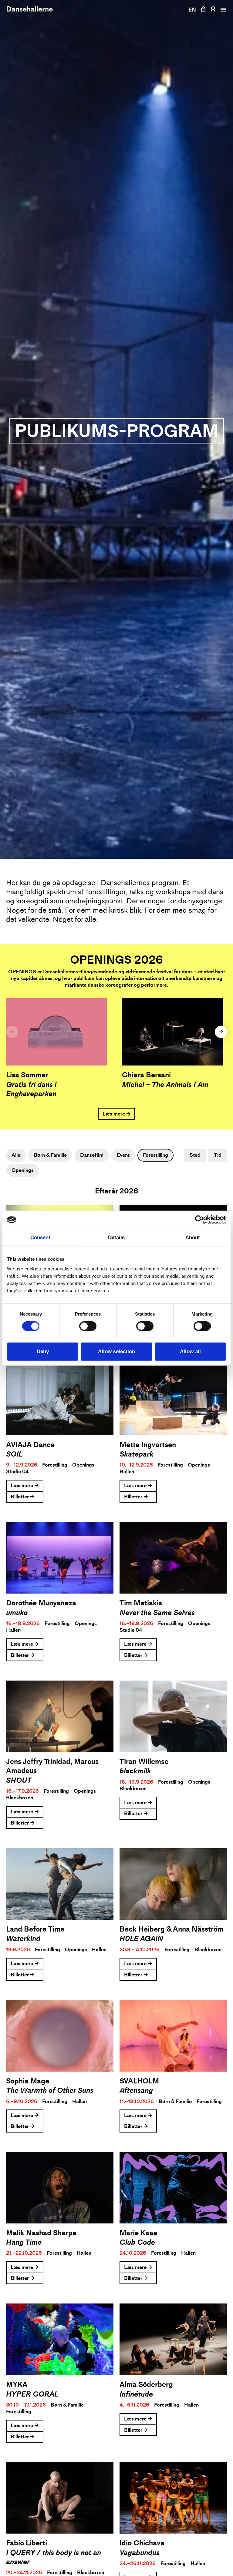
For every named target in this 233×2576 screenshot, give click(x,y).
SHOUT (19, 1780)
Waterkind (23, 1939)
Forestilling (155, 1155)
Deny (43, 1352)
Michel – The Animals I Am (165, 1085)
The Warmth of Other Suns (50, 2090)
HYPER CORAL (32, 2394)
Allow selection (116, 1352)
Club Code (137, 2242)
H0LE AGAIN (141, 1939)
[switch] (88, 1326)
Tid (218, 1155)
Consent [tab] (40, 1238)
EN (192, 10)
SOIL (14, 1454)
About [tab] (193, 1238)
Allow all (190, 1352)
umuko (17, 1613)
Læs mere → (117, 1114)
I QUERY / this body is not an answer (54, 2557)
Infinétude (136, 2394)
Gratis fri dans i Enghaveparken (31, 1089)
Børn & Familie (50, 1155)
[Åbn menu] (222, 10)
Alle (16, 1155)
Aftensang (136, 2090)
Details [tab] (116, 1238)
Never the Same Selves (157, 1613)
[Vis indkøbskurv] (203, 9)
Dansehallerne (29, 9)
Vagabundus (140, 2553)
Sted (195, 1155)
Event (123, 1155)
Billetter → (23, 1497)
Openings (23, 1170)
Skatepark (137, 1454)
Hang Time (24, 2242)
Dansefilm (92, 1155)
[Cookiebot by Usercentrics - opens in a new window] (199, 1220)
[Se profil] (213, 9)
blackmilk (135, 1771)
